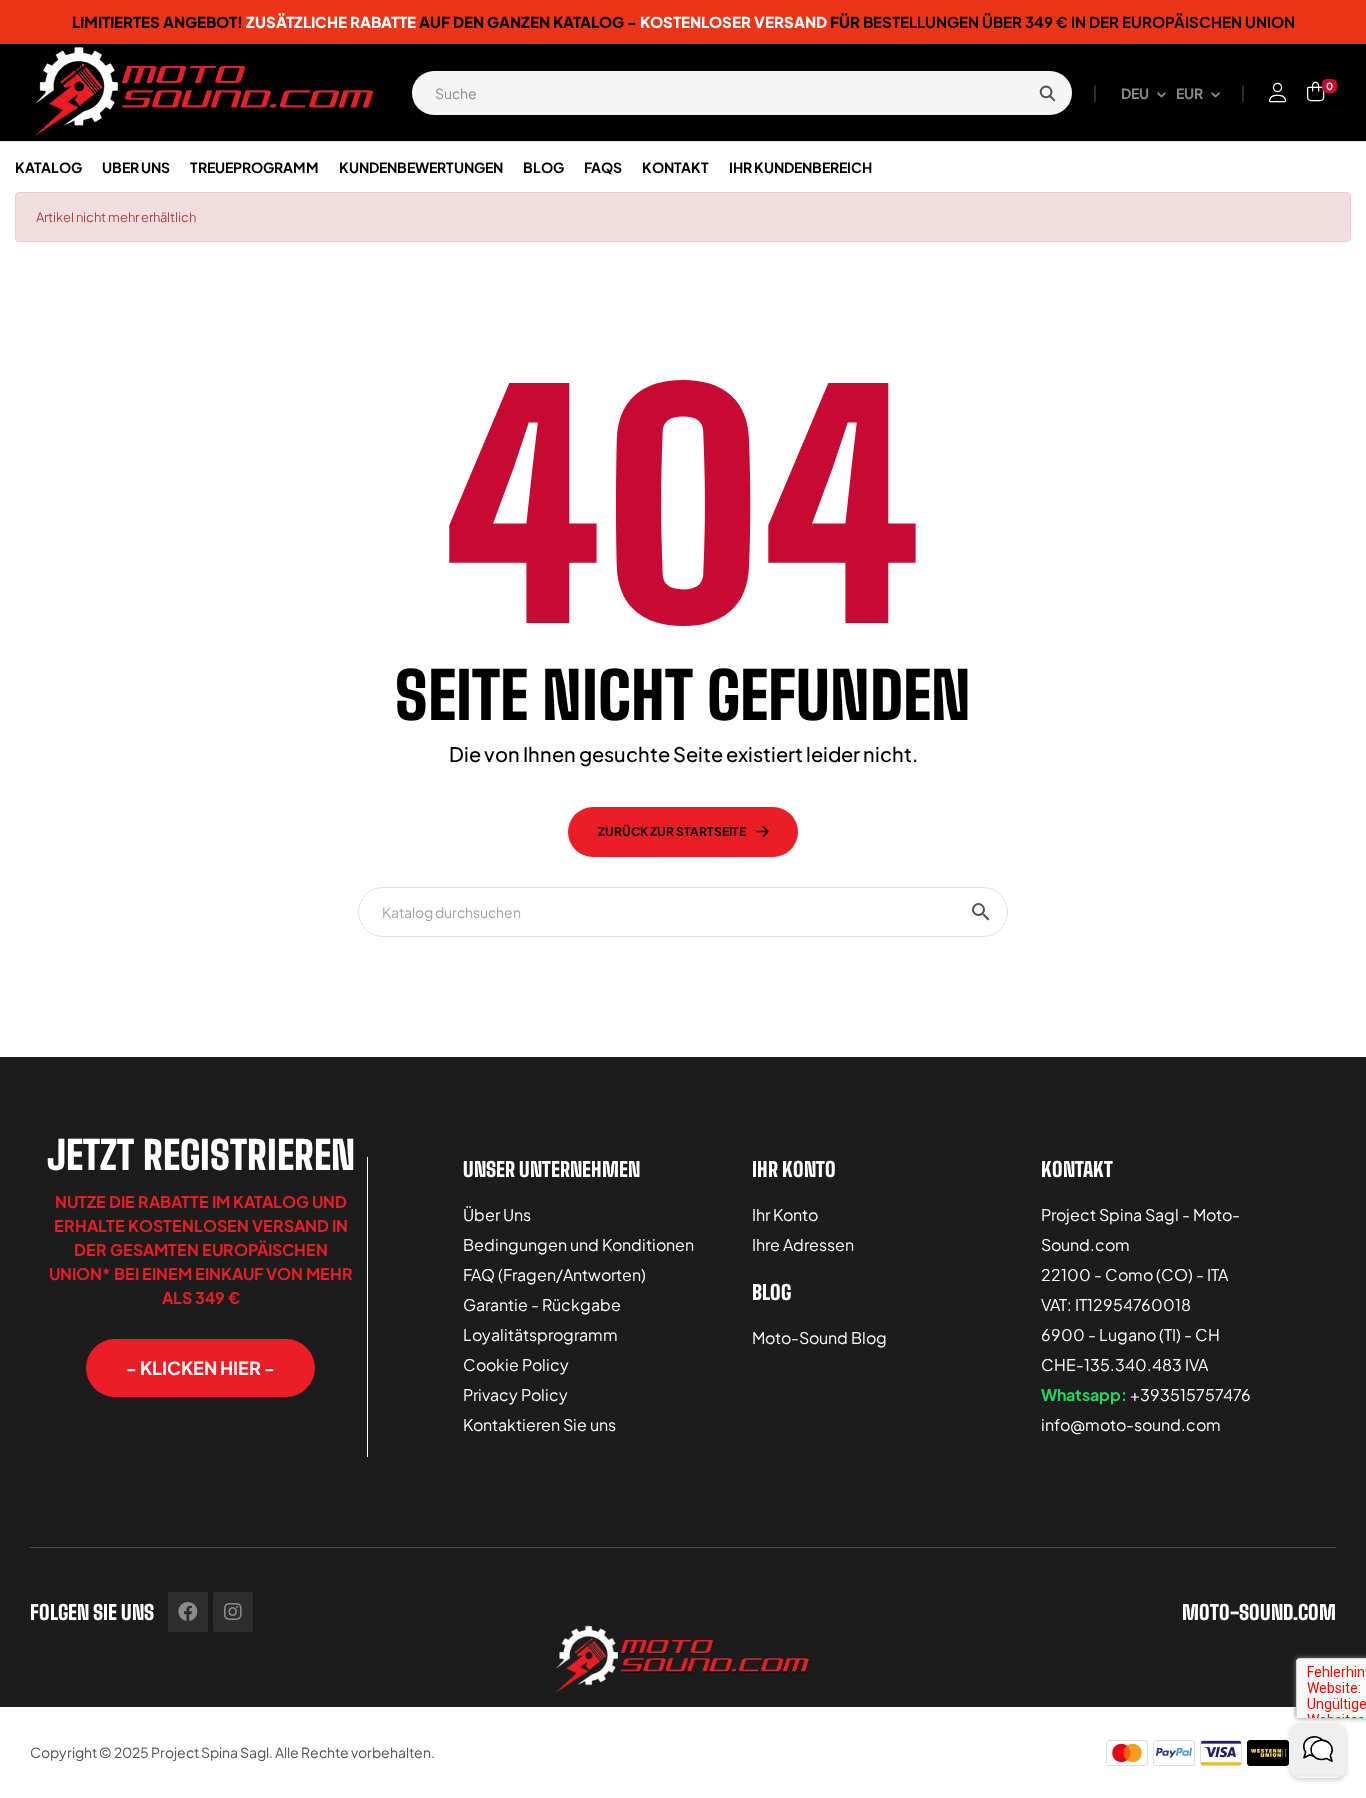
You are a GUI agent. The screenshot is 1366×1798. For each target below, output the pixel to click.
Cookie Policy (516, 1364)
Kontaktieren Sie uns (539, 1424)
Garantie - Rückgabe (542, 1304)
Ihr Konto (785, 1214)
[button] (200, 1368)
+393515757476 (1190, 1394)
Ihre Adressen (803, 1244)
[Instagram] (233, 1612)
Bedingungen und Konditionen (578, 1244)
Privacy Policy (515, 1394)
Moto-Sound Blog (819, 1337)
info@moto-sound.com (1131, 1424)
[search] (1047, 93)
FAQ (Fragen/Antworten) (554, 1274)
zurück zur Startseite (672, 831)
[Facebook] (188, 1612)
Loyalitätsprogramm (540, 1334)
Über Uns (497, 1214)
